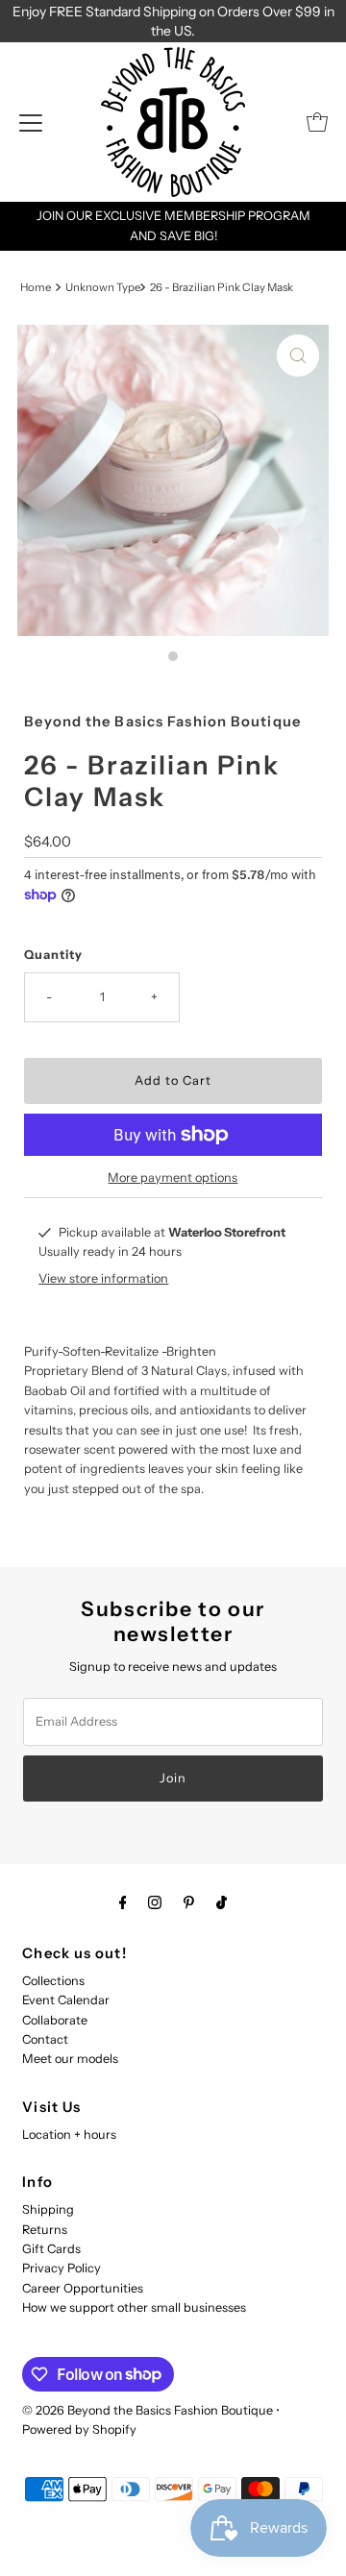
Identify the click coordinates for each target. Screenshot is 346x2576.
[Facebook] (123, 1902)
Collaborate (55, 2020)
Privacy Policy (62, 2268)
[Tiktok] (222, 1902)
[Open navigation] (31, 122)
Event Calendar (66, 2000)
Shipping (48, 2209)
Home (36, 287)
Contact (45, 2039)
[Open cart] (317, 122)
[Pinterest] (189, 1902)
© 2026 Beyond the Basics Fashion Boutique (148, 2410)
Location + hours (69, 2134)
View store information (103, 1278)
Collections (53, 1981)
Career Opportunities (83, 2288)
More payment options (173, 1178)
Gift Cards (51, 2249)
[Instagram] (155, 1902)
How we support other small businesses (134, 2307)
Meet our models (70, 2059)
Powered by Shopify (79, 2429)
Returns (45, 2230)
